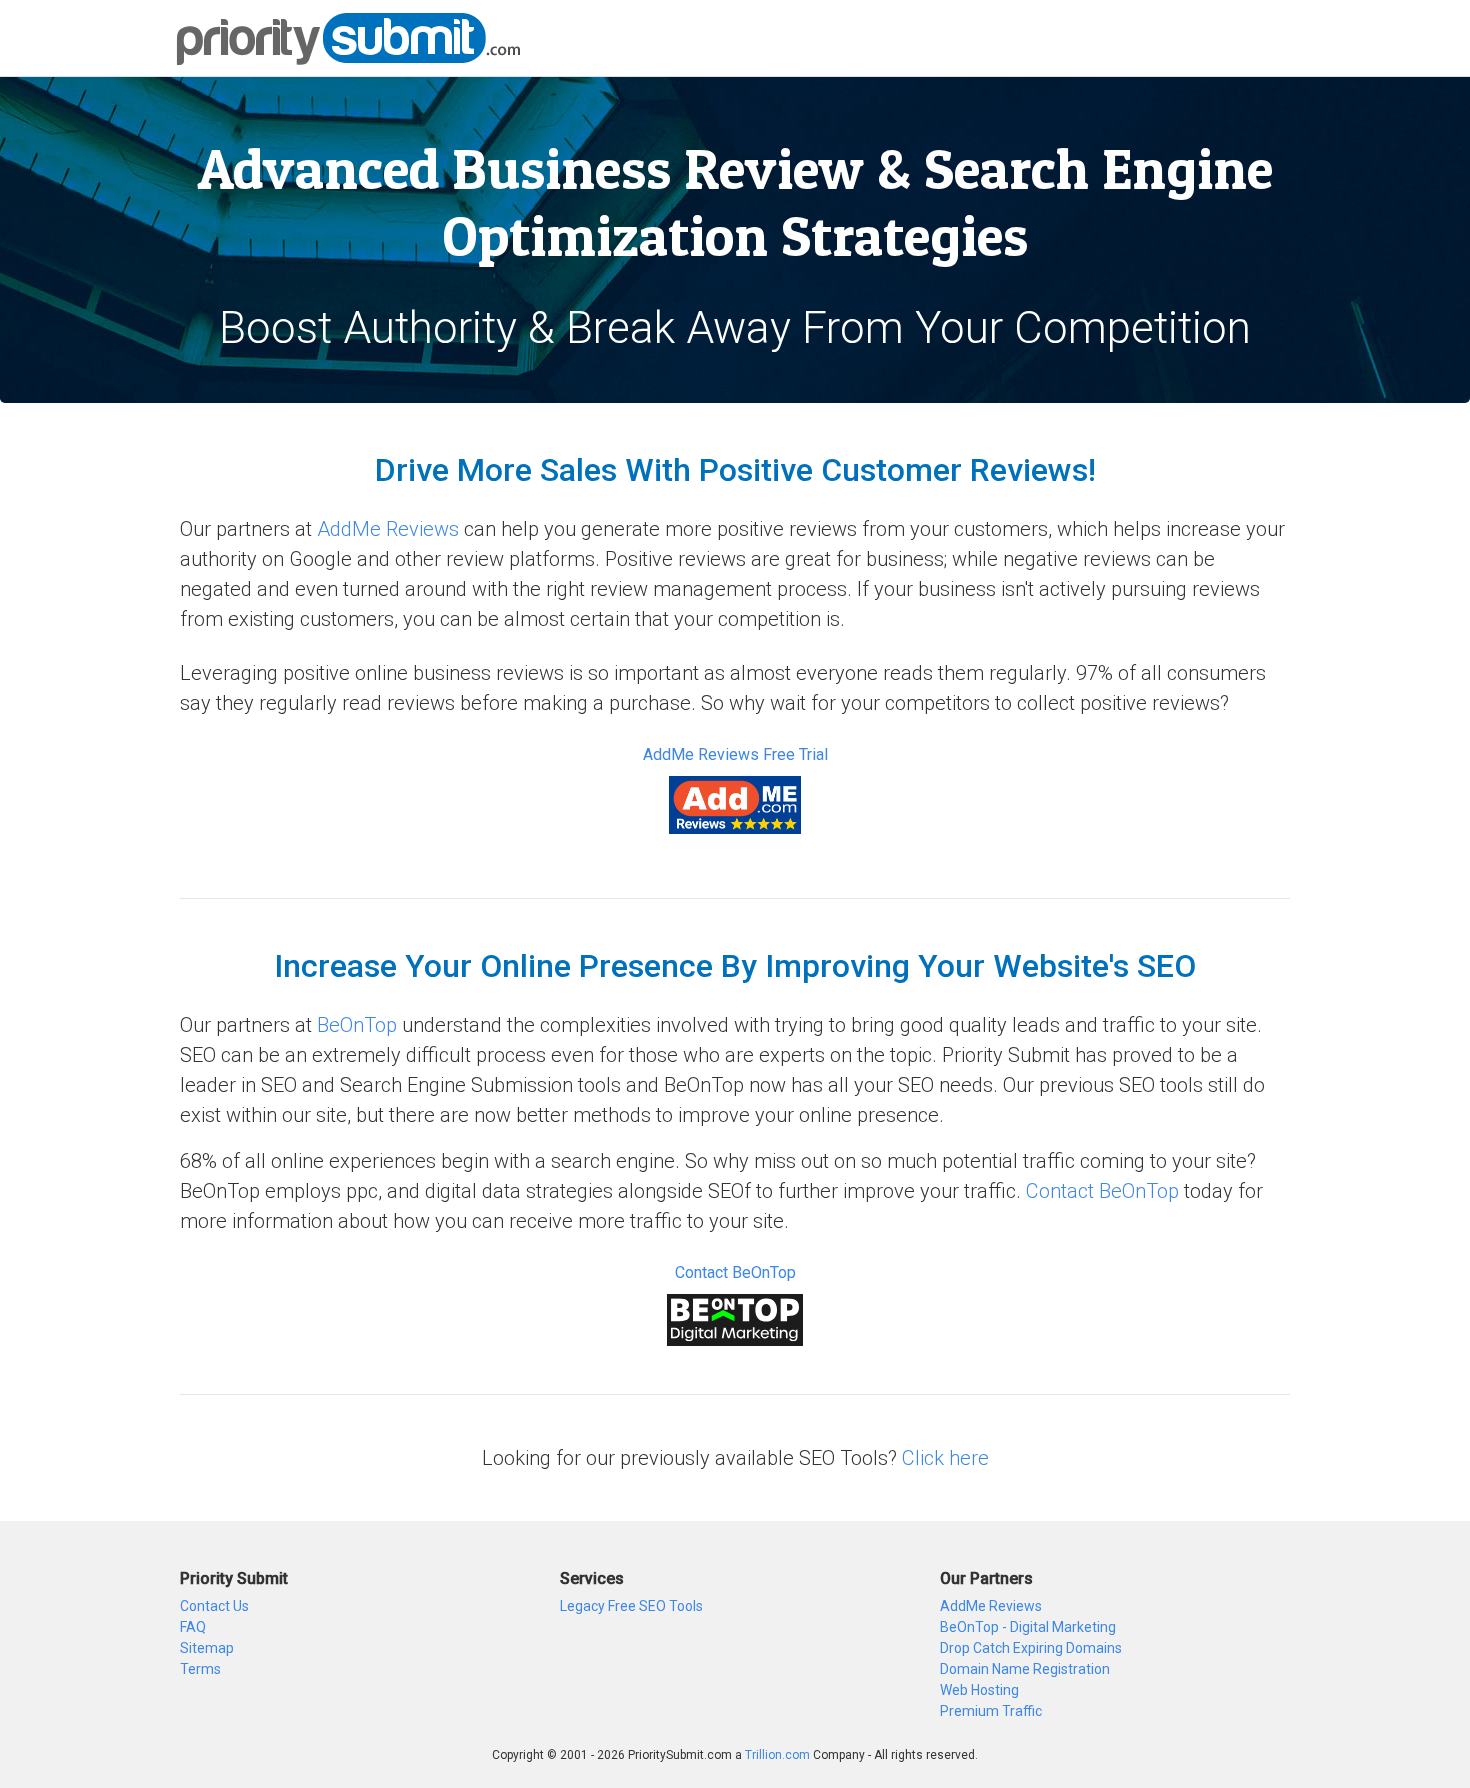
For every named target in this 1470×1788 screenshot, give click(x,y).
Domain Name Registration (1025, 1669)
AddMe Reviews (388, 529)
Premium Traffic (991, 1711)
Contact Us (214, 1606)
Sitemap (207, 1648)
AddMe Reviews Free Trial (735, 754)
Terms (200, 1669)
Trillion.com (777, 1755)
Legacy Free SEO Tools (631, 1606)
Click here (945, 1458)
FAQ (193, 1627)
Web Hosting (979, 1690)
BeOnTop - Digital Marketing (1028, 1627)
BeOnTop (357, 1025)
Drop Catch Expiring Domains (1031, 1648)
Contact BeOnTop (1102, 1191)
